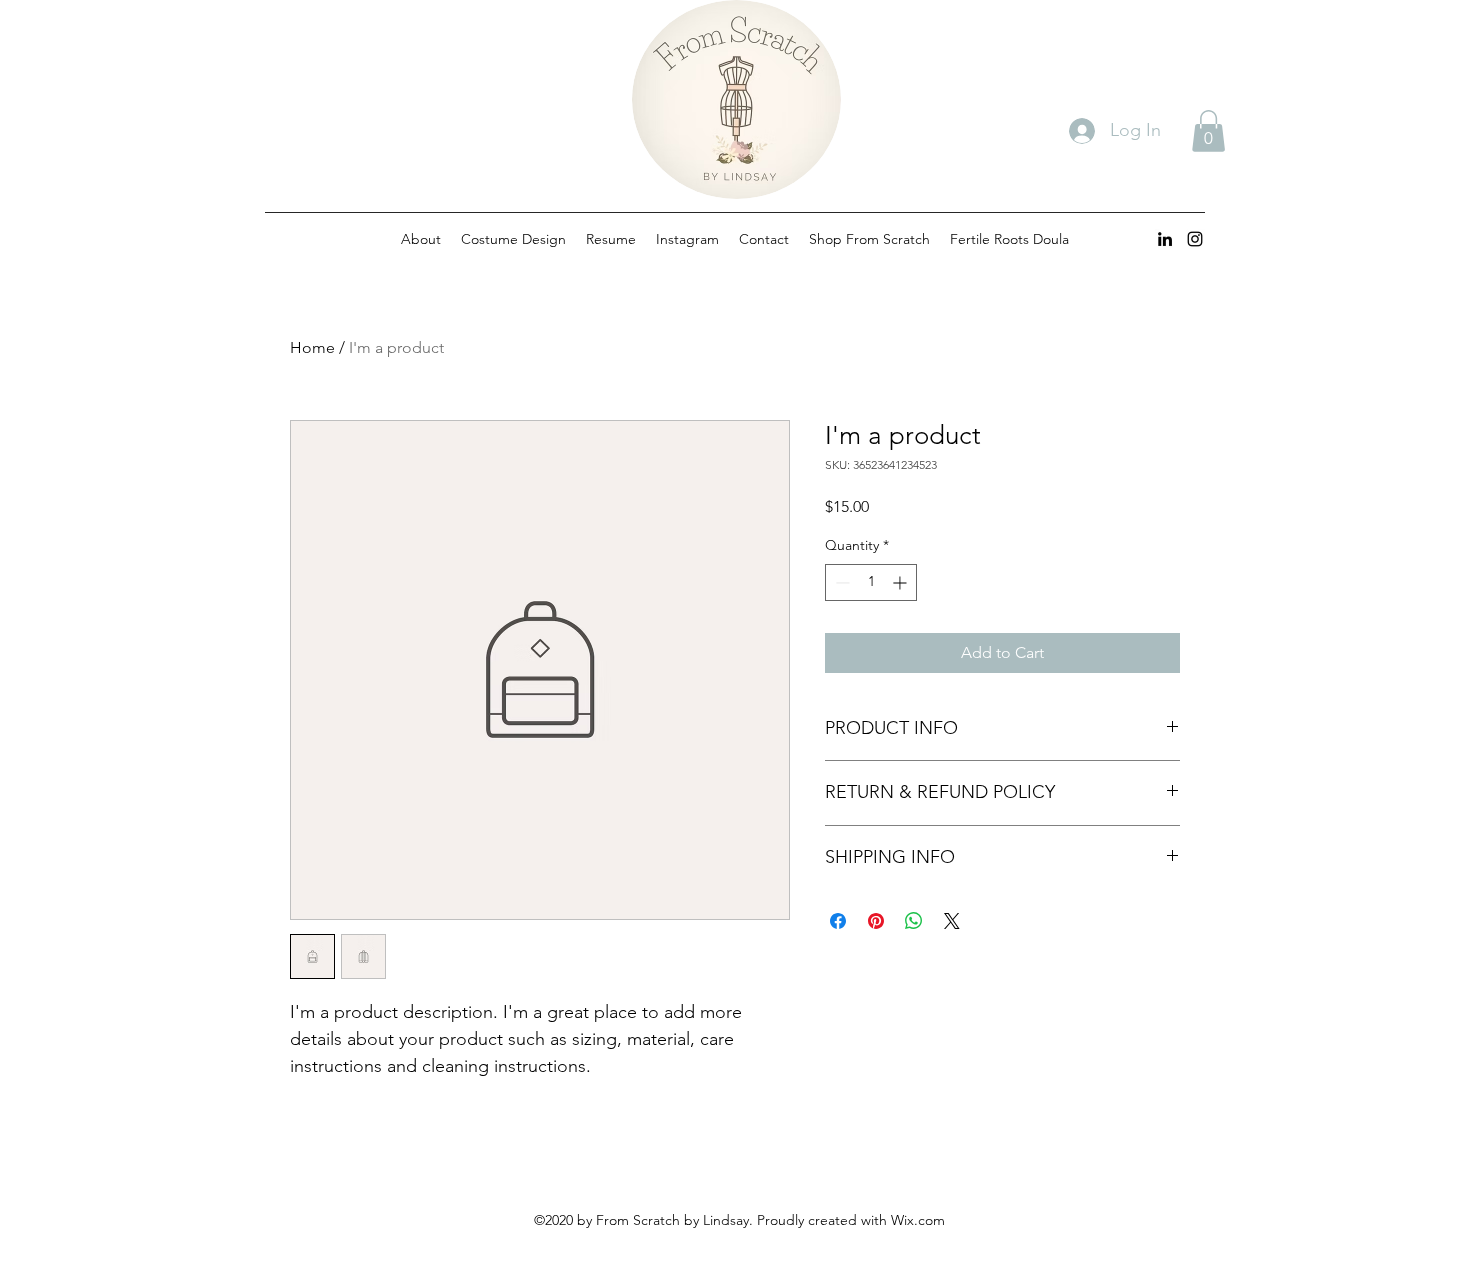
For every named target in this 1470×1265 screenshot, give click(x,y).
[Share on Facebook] (838, 921)
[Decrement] (840, 582)
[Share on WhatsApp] (914, 921)
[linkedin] (1165, 239)
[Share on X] (952, 921)
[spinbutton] (871, 582)
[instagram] (1195, 239)
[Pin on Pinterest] (876, 921)
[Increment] (901, 582)
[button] (1208, 131)
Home (312, 347)
